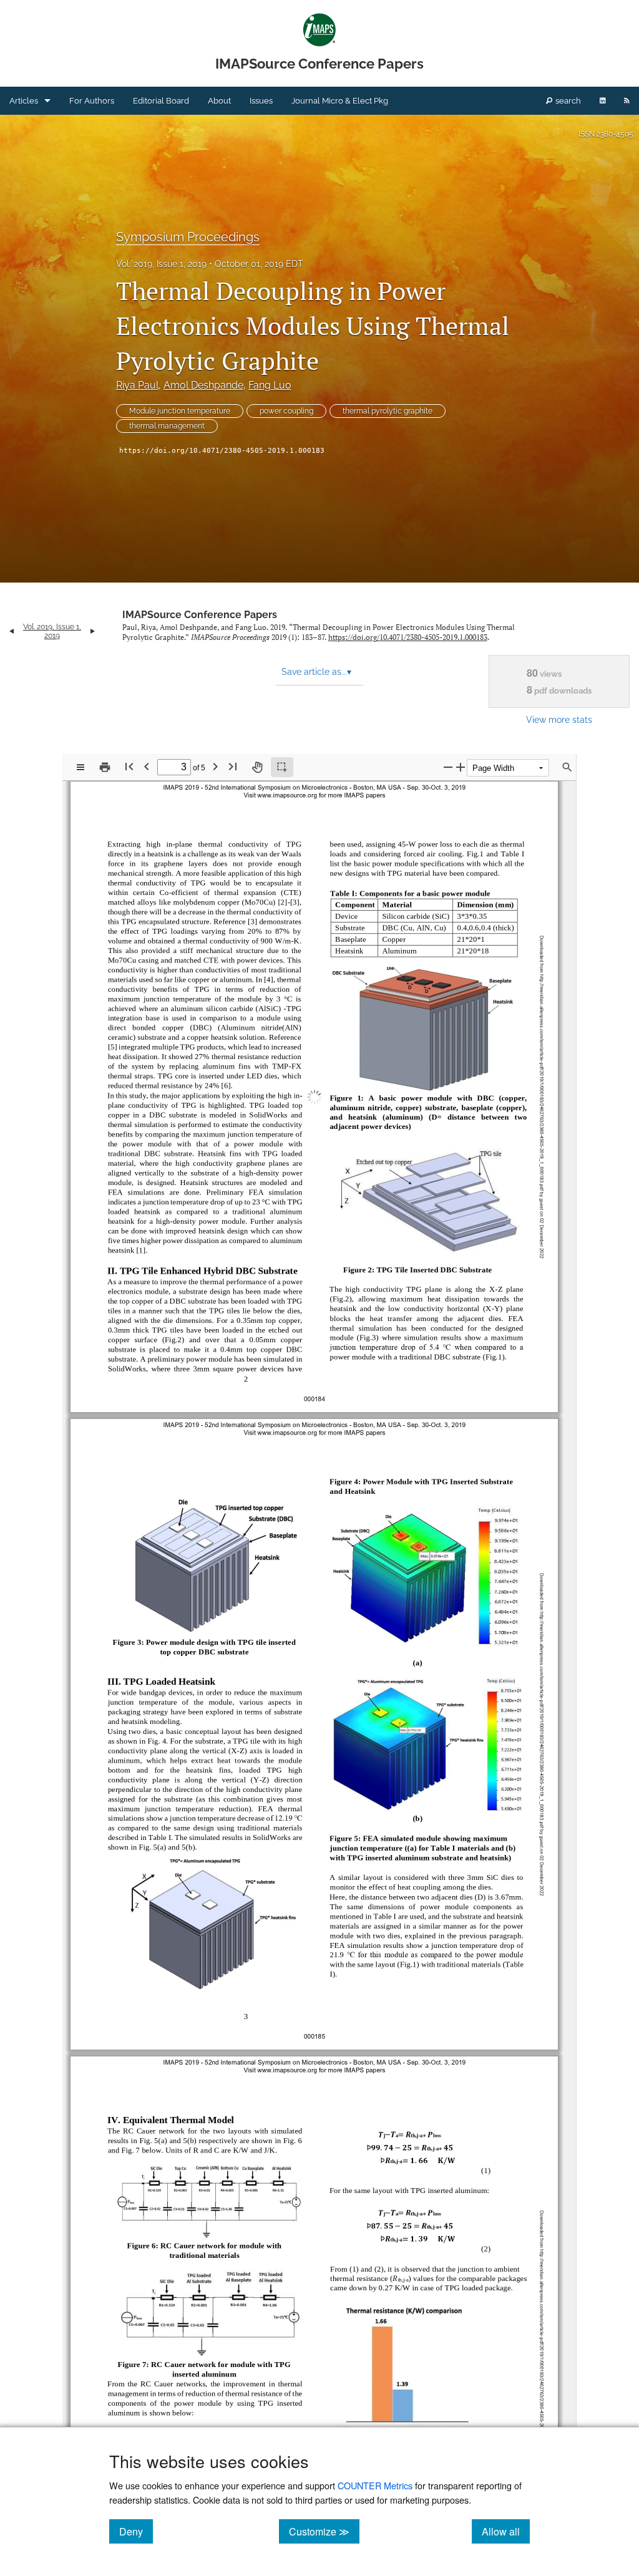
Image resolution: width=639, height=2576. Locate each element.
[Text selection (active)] (282, 767)
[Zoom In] (461, 767)
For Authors (92, 101)
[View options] (80, 767)
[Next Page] (215, 766)
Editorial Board (161, 101)
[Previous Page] (147, 766)
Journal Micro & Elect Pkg (340, 101)
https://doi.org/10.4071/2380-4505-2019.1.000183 (222, 451)
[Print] (105, 767)
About (219, 101)
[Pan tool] (257, 767)
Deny (136, 2531)
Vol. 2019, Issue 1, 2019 (161, 264)
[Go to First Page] (129, 766)
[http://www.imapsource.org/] (288, 842)
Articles (24, 101)
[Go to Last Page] (233, 766)
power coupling (286, 411)
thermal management (167, 426)
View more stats (559, 719)
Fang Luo (270, 385)
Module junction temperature (180, 411)
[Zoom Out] (448, 767)
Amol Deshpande (203, 385)
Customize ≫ (324, 2531)
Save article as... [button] (316, 672)
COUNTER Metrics (375, 2485)
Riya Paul (137, 385)
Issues (261, 101)
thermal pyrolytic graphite (388, 411)
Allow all (506, 2531)
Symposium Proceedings (188, 237)
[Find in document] (567, 767)
